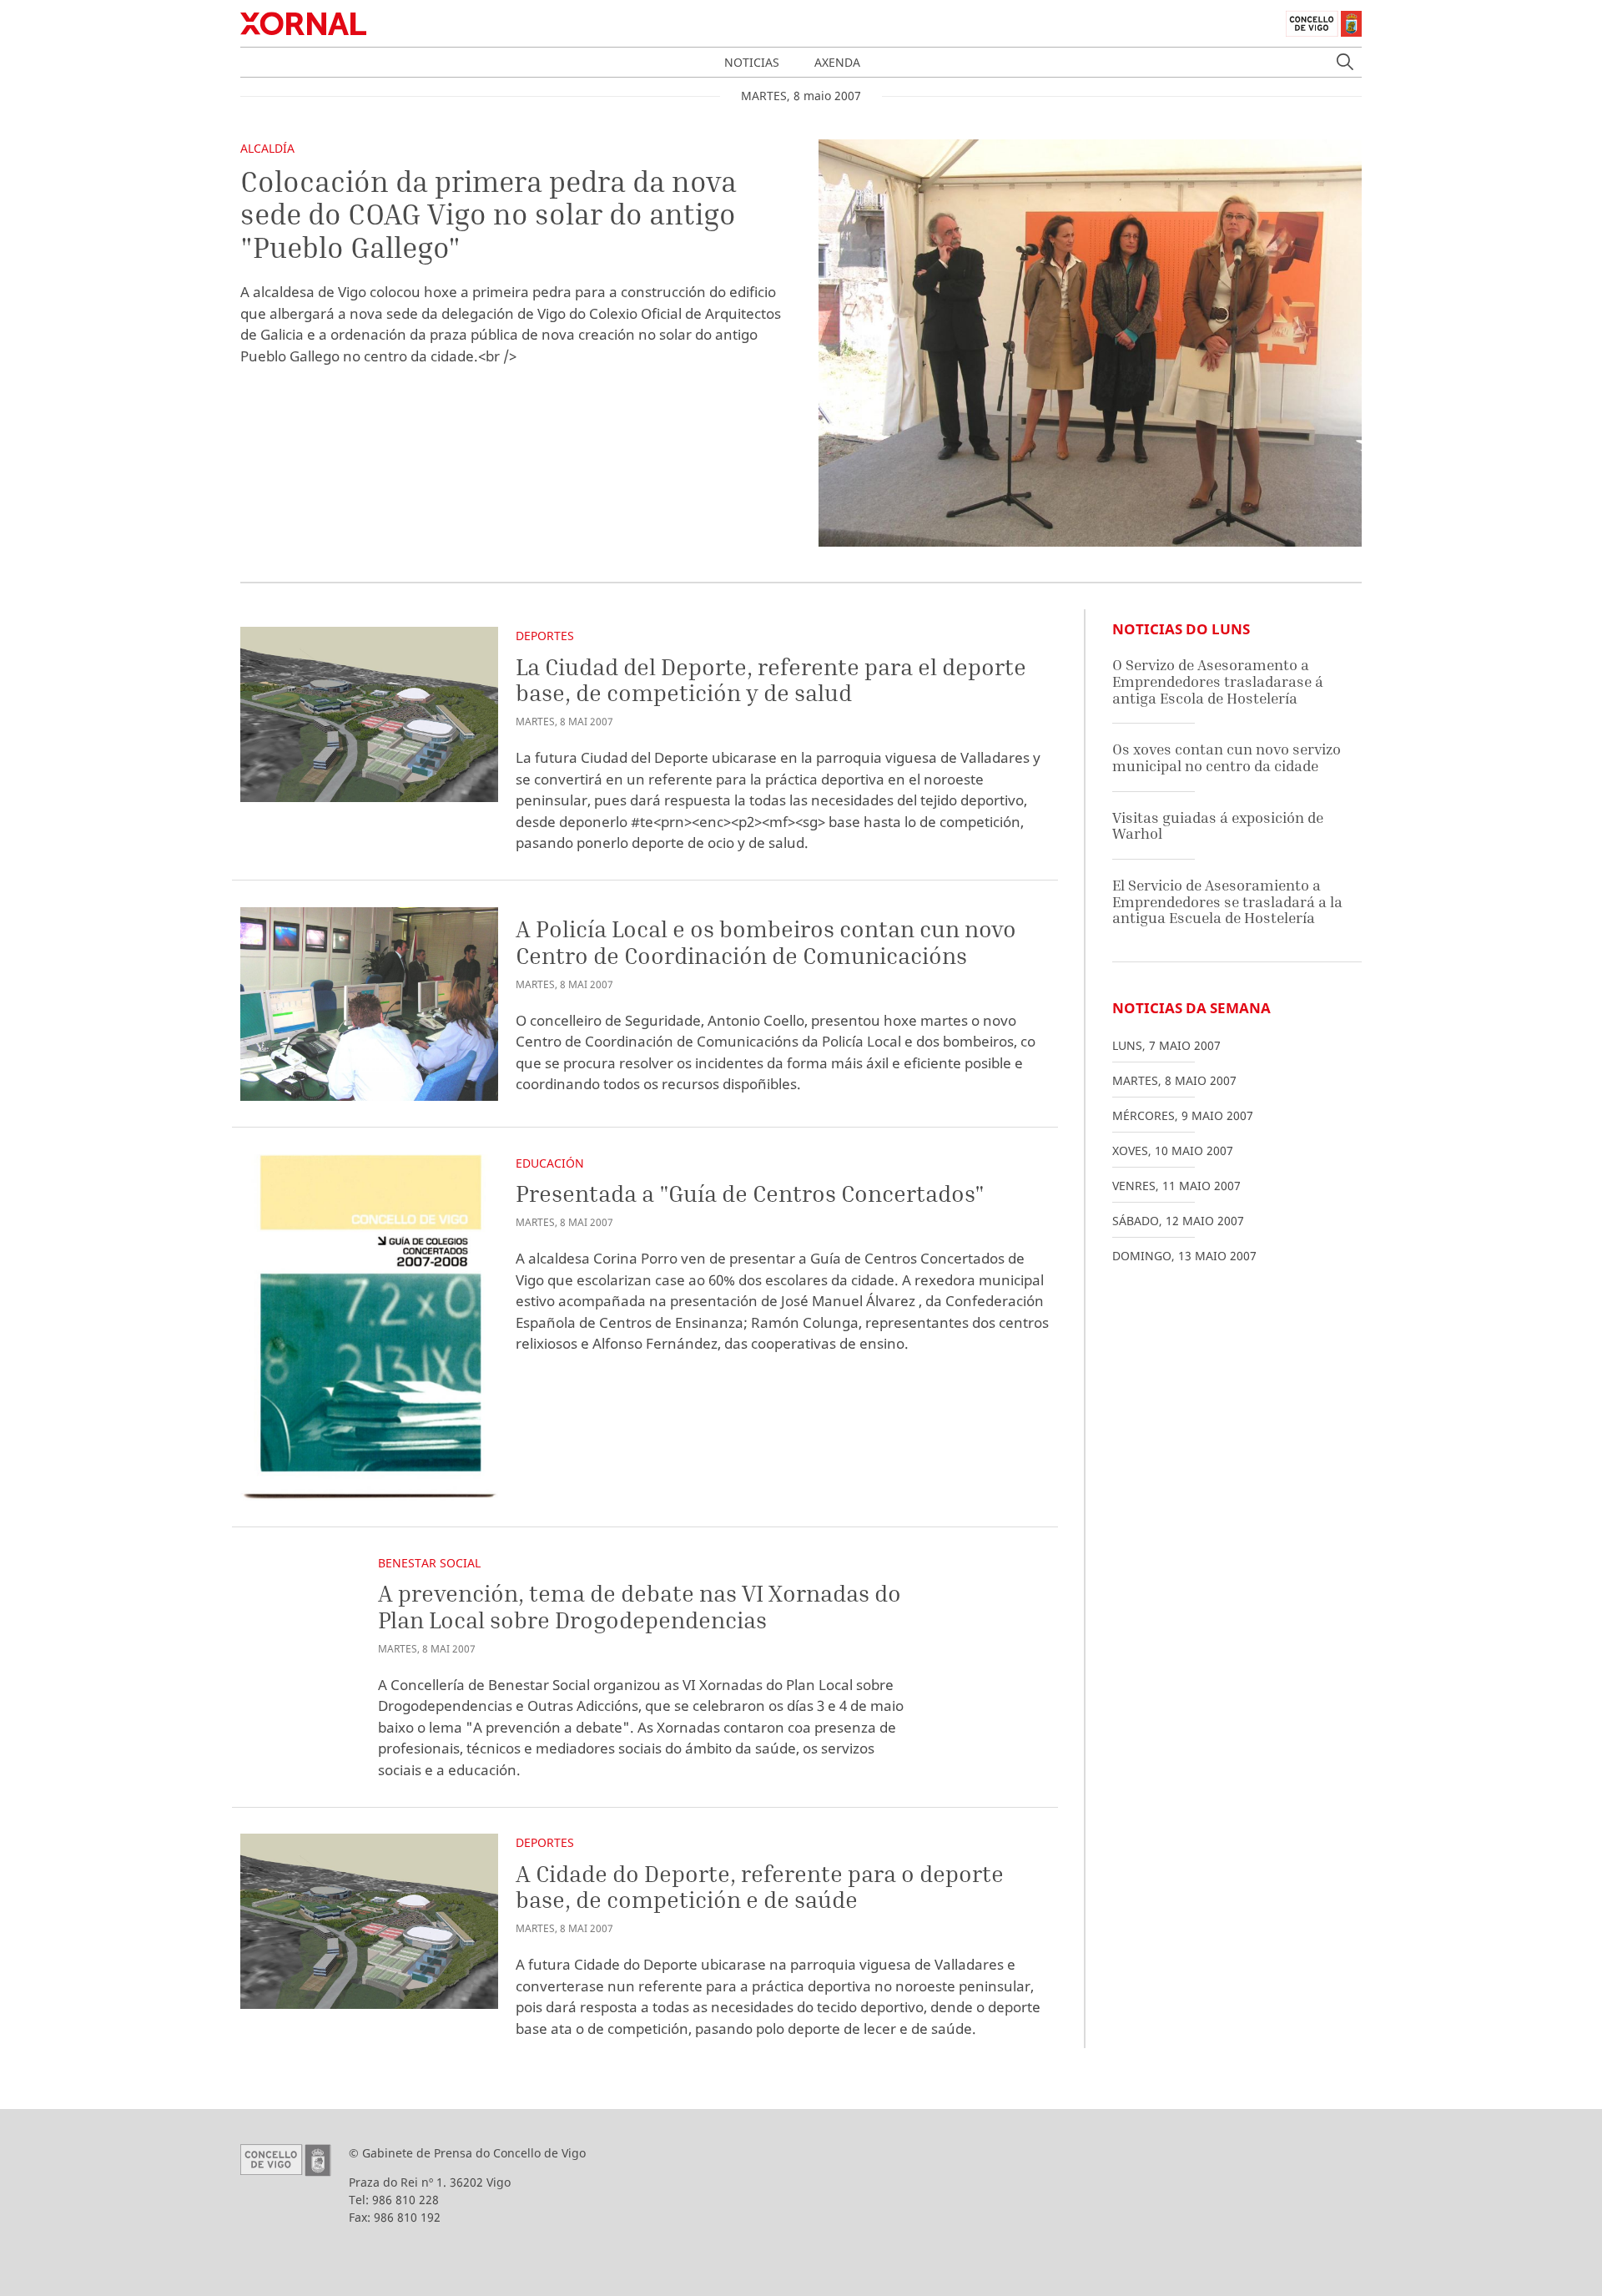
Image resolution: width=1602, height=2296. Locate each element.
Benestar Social (429, 1563)
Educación (550, 1163)
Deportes (545, 636)
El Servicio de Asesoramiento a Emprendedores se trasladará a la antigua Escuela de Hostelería (1227, 901)
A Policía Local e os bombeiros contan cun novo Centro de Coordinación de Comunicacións (766, 942)
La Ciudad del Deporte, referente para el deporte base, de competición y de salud (771, 680)
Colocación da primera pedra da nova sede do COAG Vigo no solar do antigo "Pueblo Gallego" (489, 214)
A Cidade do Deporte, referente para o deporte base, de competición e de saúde (760, 1887)
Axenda (837, 62)
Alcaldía (267, 148)
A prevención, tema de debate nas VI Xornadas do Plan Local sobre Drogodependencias (640, 1606)
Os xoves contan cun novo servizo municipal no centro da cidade (1227, 757)
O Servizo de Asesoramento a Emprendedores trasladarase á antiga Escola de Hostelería (1218, 681)
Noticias (752, 62)
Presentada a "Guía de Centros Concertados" (750, 1193)
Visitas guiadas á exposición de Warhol (1218, 826)
